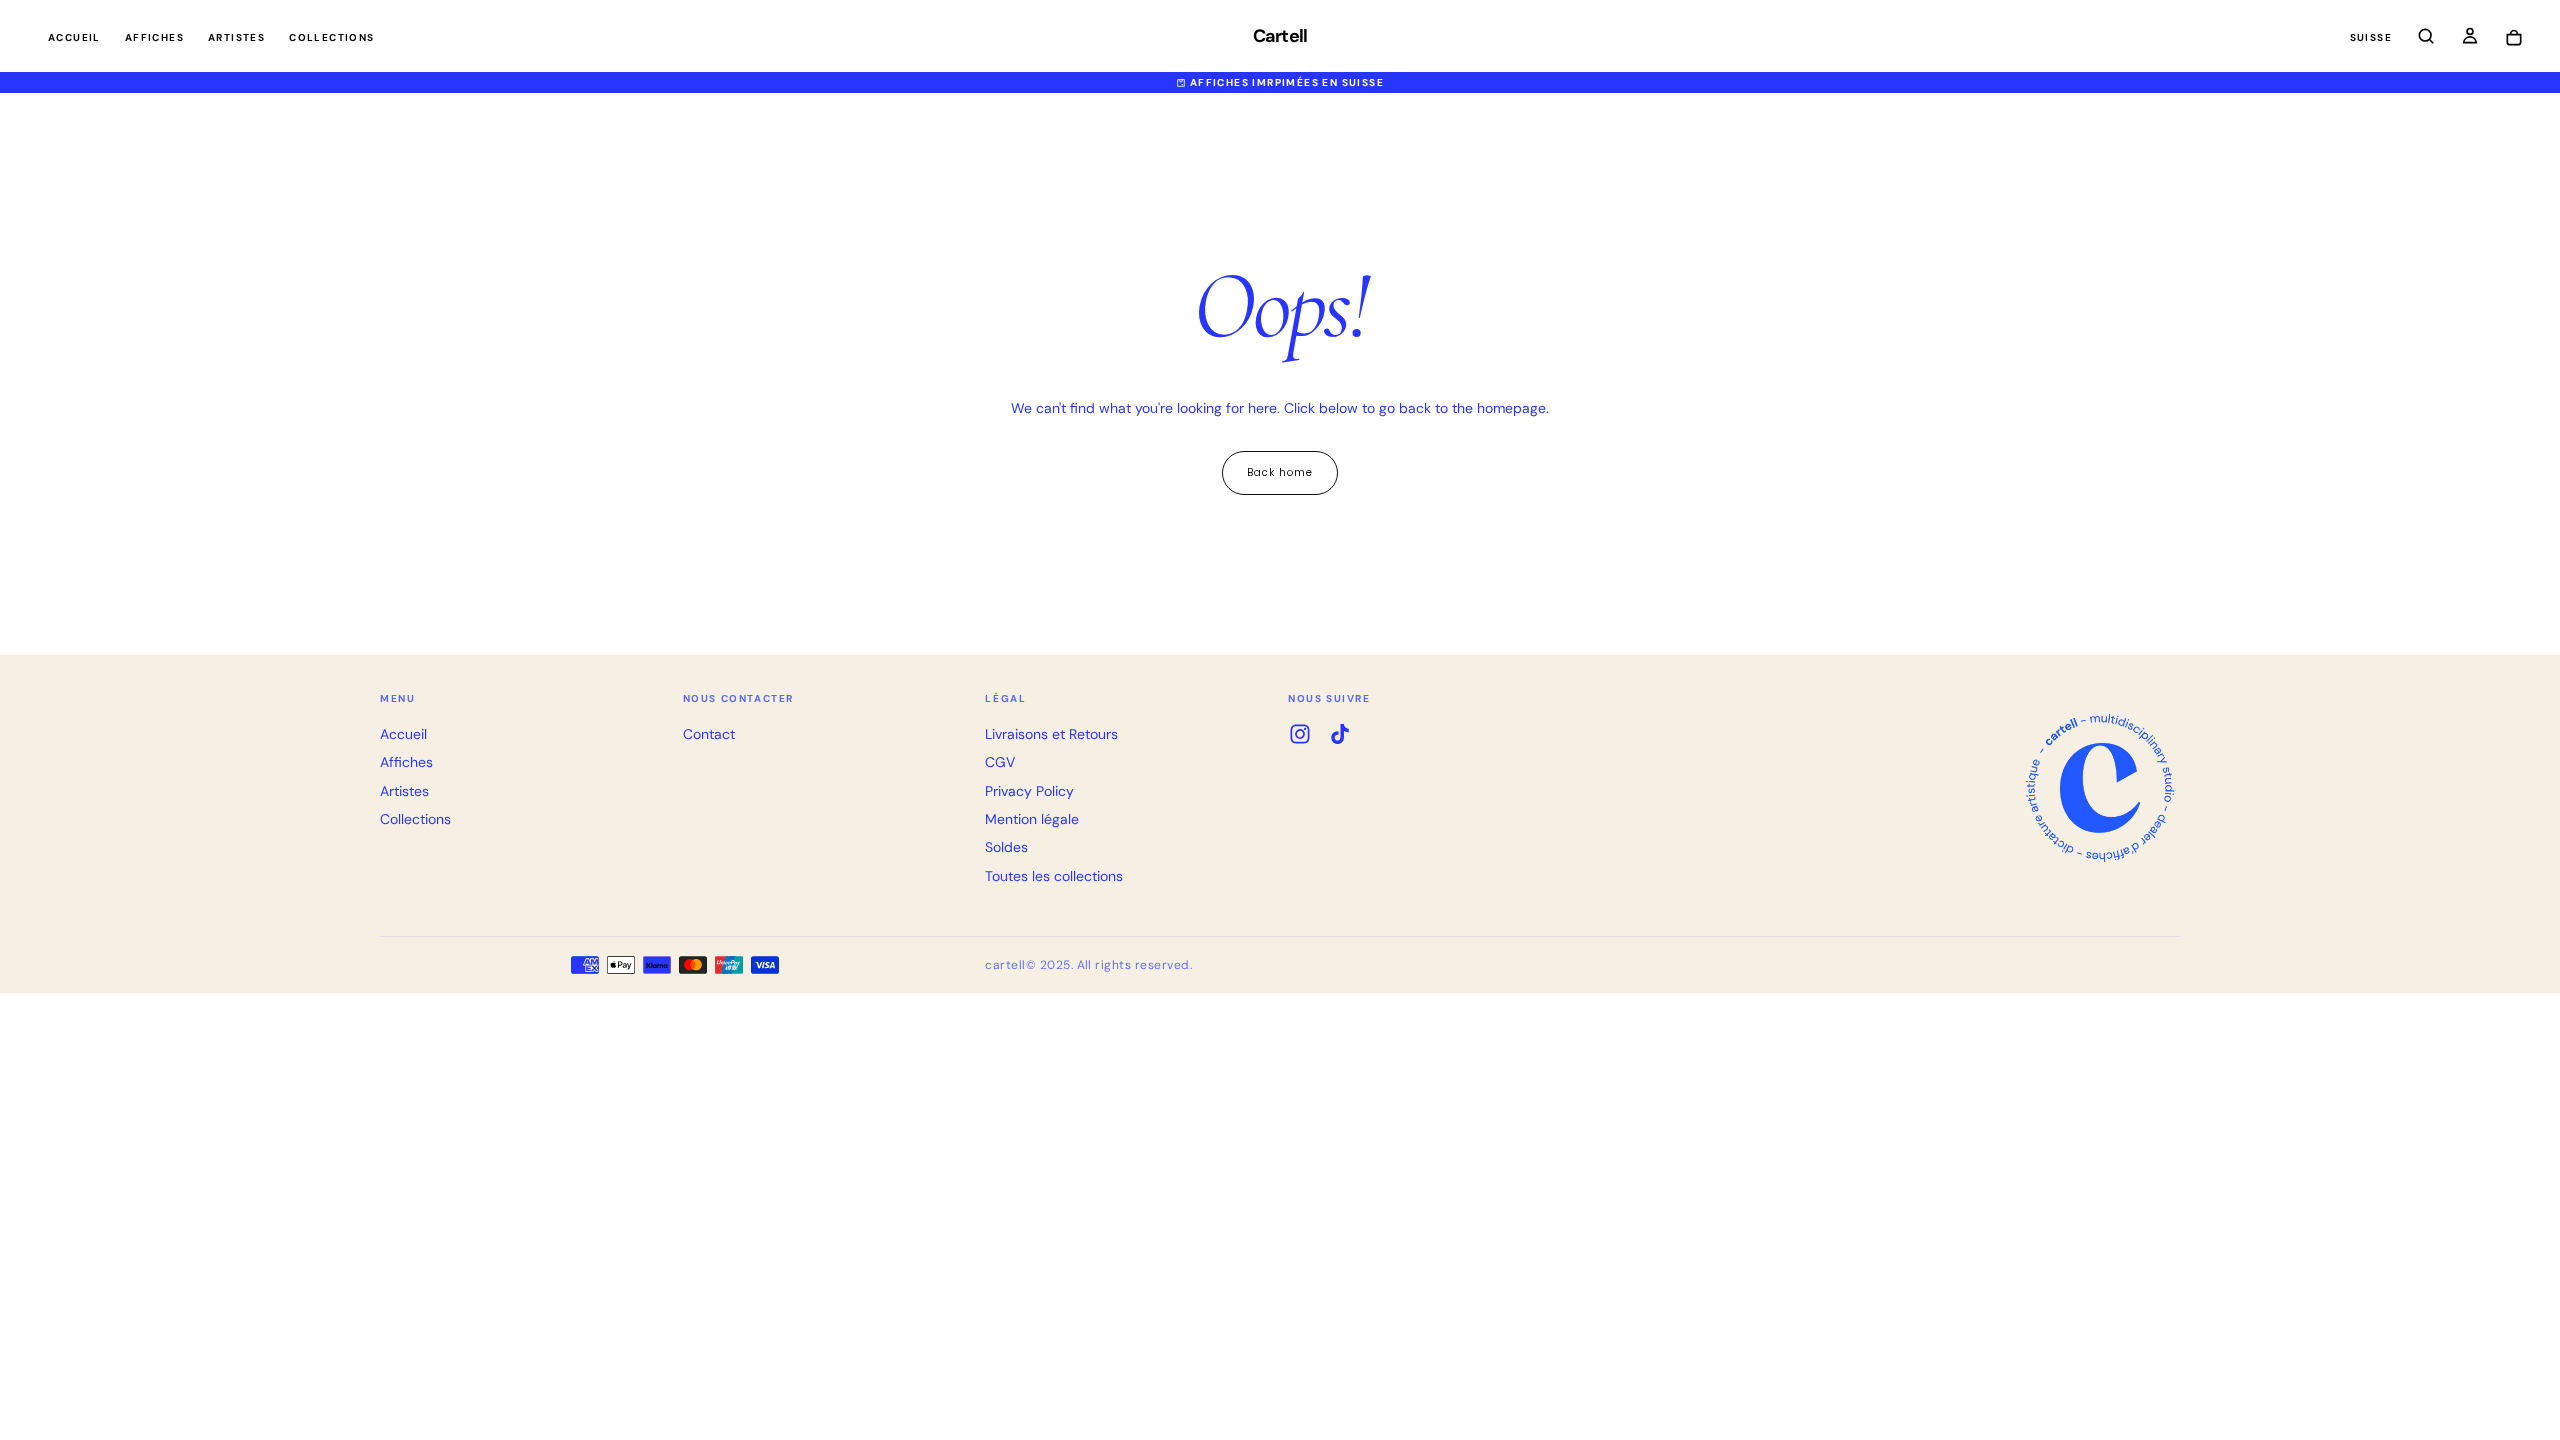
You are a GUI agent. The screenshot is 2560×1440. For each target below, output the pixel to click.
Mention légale (1032, 819)
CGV (1000, 762)
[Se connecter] (2470, 38)
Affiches (154, 37)
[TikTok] (1340, 734)
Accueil (74, 37)
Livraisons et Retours (1051, 734)
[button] (2371, 38)
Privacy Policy (1029, 791)
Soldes (1006, 847)
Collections (331, 37)
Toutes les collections (1054, 876)
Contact (709, 734)
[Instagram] (1300, 734)
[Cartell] (2100, 788)
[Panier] (2514, 38)
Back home (1280, 472)
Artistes (236, 37)
